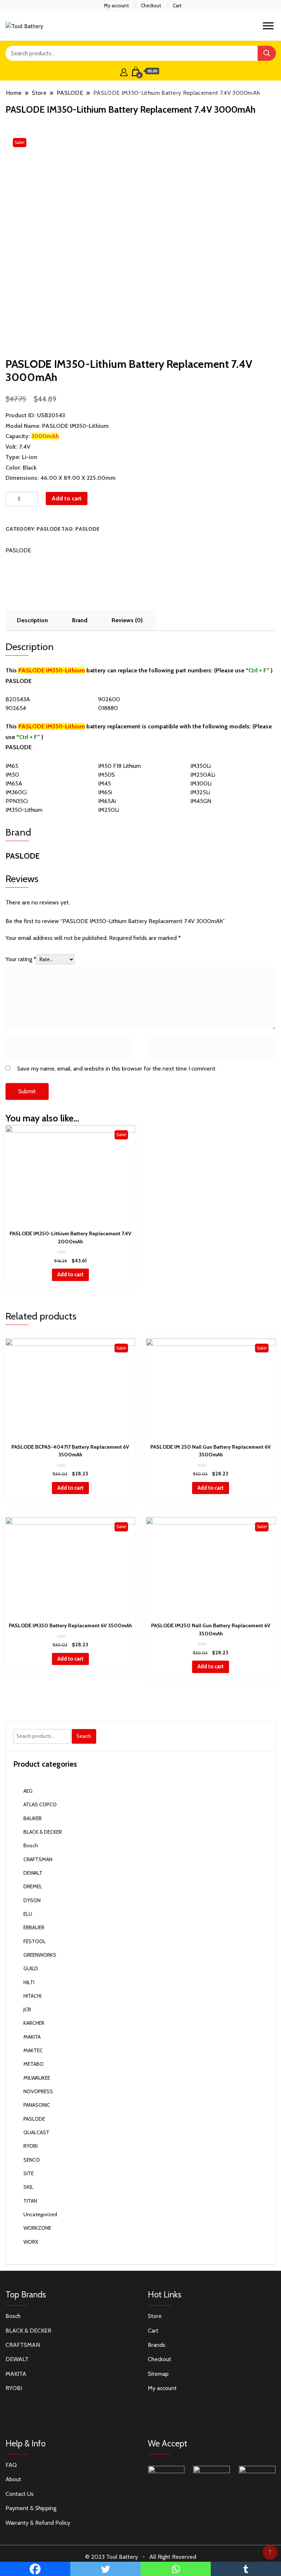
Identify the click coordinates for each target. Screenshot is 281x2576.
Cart (177, 5)
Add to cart (67, 498)
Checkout (151, 5)
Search (84, 1736)
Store (155, 2316)
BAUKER (33, 1818)
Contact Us (20, 2494)
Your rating (21, 959)
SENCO (32, 2160)
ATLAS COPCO (40, 1804)
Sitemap (158, 2374)
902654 (16, 708)
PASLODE (48, 529)
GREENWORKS (40, 1955)
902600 (109, 699)
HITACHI (32, 1996)
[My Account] (124, 71)
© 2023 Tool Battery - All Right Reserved (141, 2557)
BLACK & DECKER (43, 1832)
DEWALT (33, 1873)
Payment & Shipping (31, 2508)
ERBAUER (34, 1927)
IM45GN (201, 801)
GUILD (31, 1968)
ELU (28, 1914)
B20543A (18, 699)
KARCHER (34, 2023)
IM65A (14, 783)
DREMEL (33, 1886)
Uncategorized (40, 2214)
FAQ (11, 2465)
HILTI (29, 1982)
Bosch (31, 1845)
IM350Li (201, 766)
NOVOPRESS (38, 2091)
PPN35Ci (17, 801)
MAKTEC (33, 2050)
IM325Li (200, 792)
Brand (80, 620)
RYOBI (31, 2146)
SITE (29, 2173)
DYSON (32, 1900)
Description (32, 620)
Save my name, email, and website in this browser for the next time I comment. (117, 1069)
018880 (108, 708)
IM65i (105, 792)
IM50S (106, 775)
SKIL (28, 2187)
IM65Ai (107, 801)
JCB (27, 2009)
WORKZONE (37, 2228)
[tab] (32, 620)
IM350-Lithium (24, 810)
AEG (28, 1791)
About (13, 2479)
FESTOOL (35, 1941)
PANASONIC (37, 2105)
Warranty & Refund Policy (38, 2523)
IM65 (12, 766)
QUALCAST (36, 2132)
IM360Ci (16, 792)
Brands (157, 2345)
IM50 (12, 775)
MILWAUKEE (37, 2078)
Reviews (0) (127, 620)
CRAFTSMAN (38, 1859)
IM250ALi (203, 775)
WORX (31, 2242)
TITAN (30, 2201)
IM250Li (108, 810)
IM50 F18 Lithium (119, 766)
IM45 (104, 783)
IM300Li (201, 783)
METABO (33, 2064)
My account (116, 5)
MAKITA (32, 2037)
